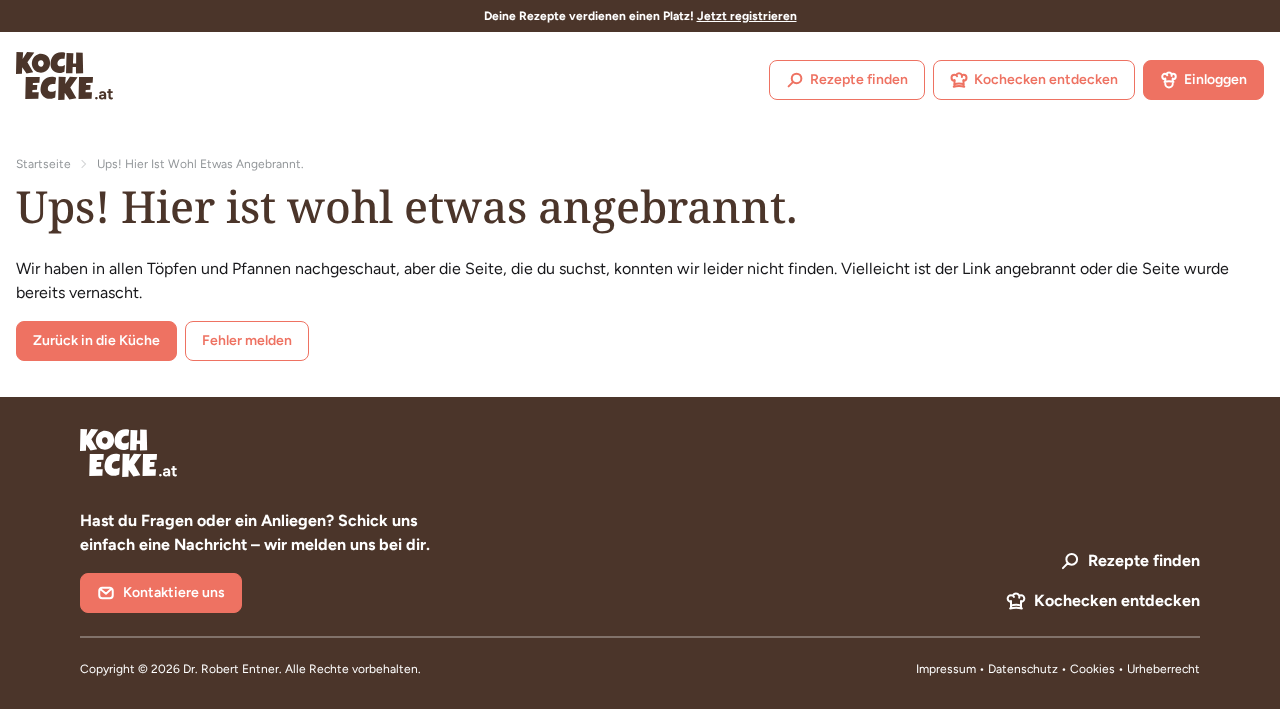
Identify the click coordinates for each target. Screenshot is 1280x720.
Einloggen (1215, 79)
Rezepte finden (859, 79)
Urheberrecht (1163, 669)
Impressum (946, 669)
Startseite (43, 164)
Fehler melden (247, 340)
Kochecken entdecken (1046, 79)
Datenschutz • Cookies (1053, 669)
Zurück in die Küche (96, 340)
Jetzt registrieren (747, 16)
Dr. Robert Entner (231, 669)
